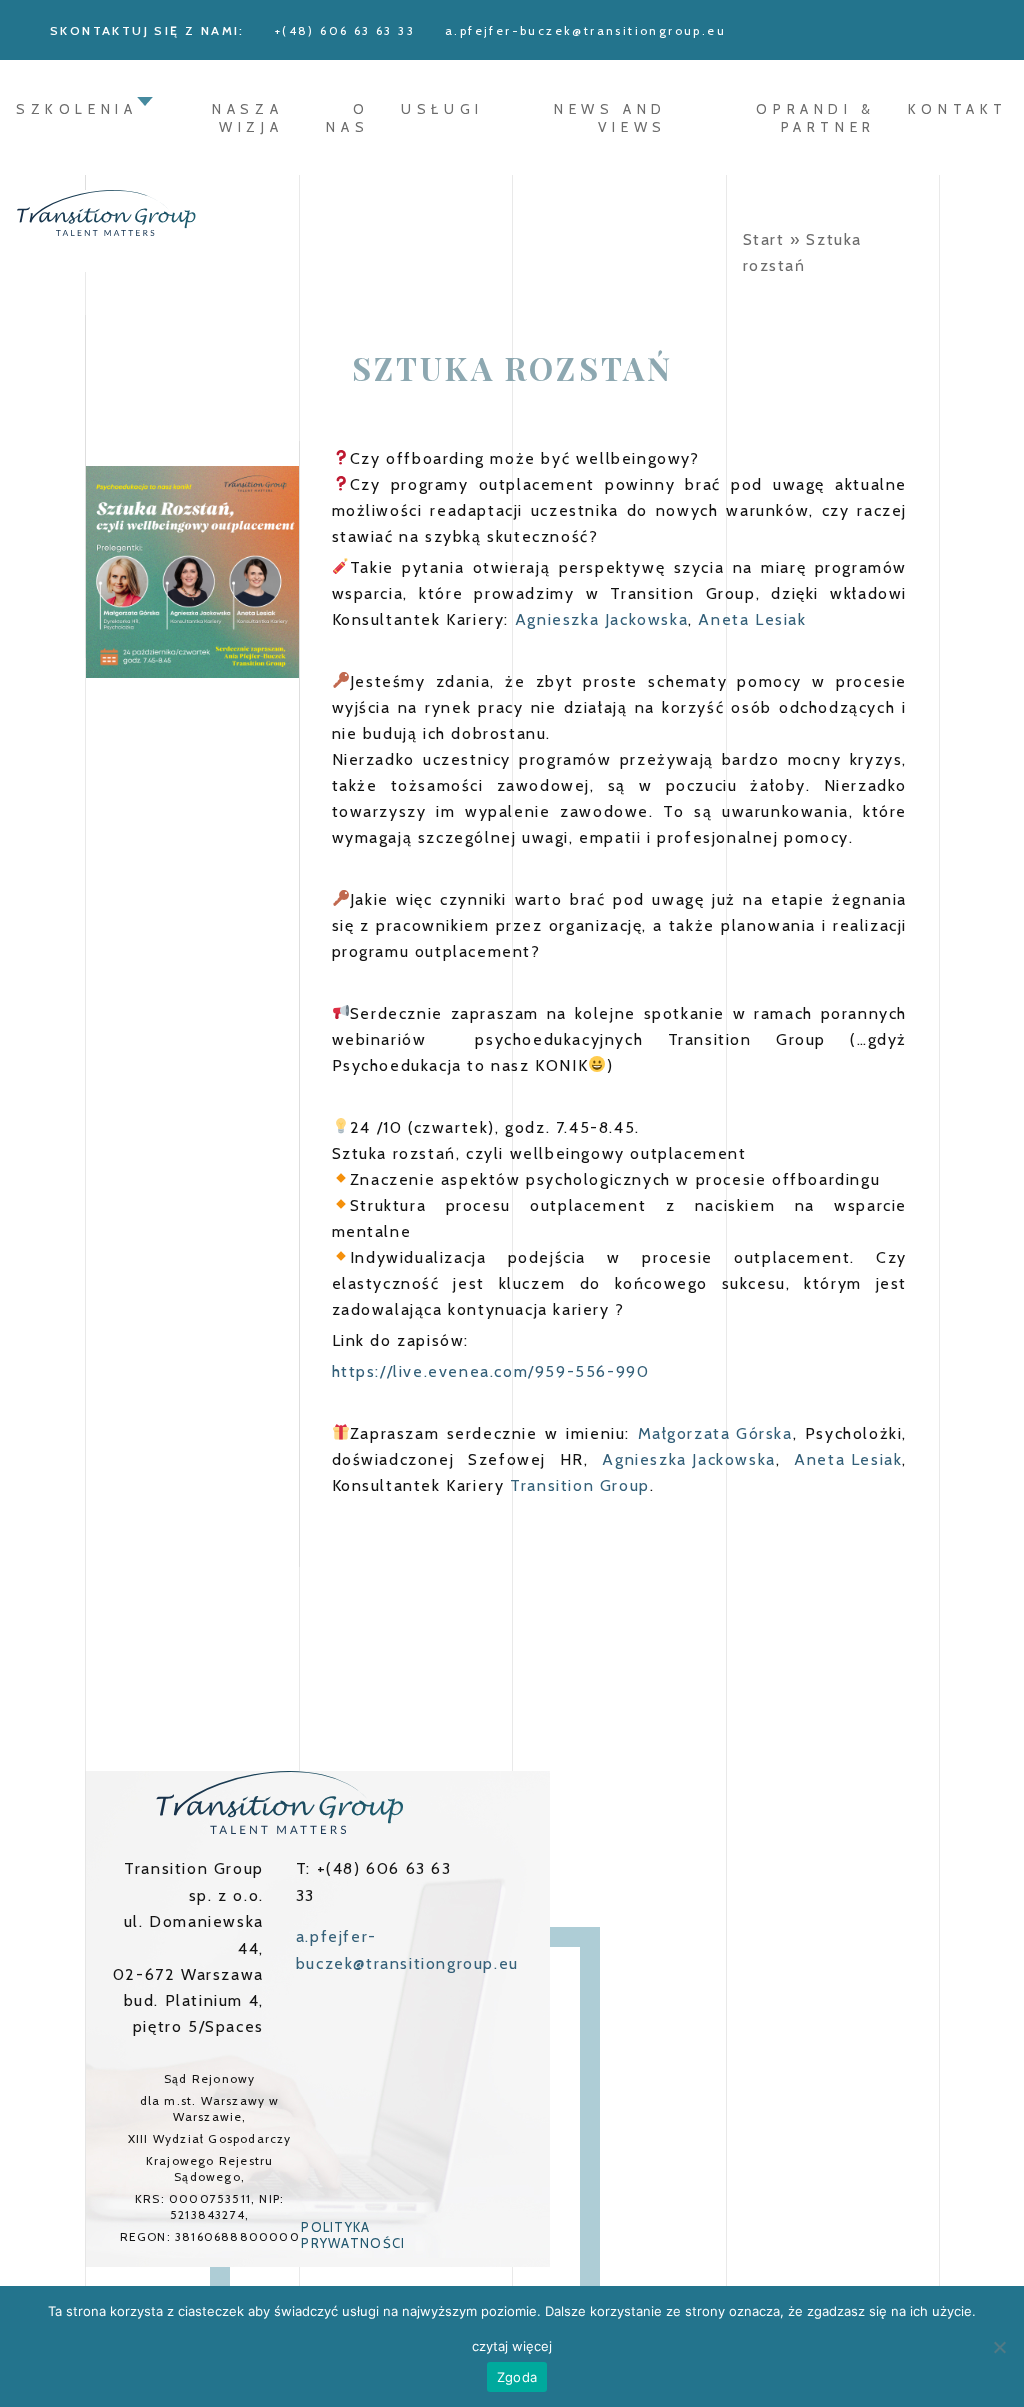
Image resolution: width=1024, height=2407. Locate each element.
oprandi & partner (815, 118)
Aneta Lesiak (752, 619)
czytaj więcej (512, 2346)
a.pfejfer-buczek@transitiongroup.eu (585, 30)
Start (764, 239)
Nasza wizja (247, 118)
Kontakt (958, 109)
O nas (347, 118)
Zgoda (517, 2377)
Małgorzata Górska (715, 1433)
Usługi (442, 109)
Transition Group (580, 1485)
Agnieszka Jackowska (601, 619)
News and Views (610, 118)
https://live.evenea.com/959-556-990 (491, 1371)
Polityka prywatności (353, 2235)
